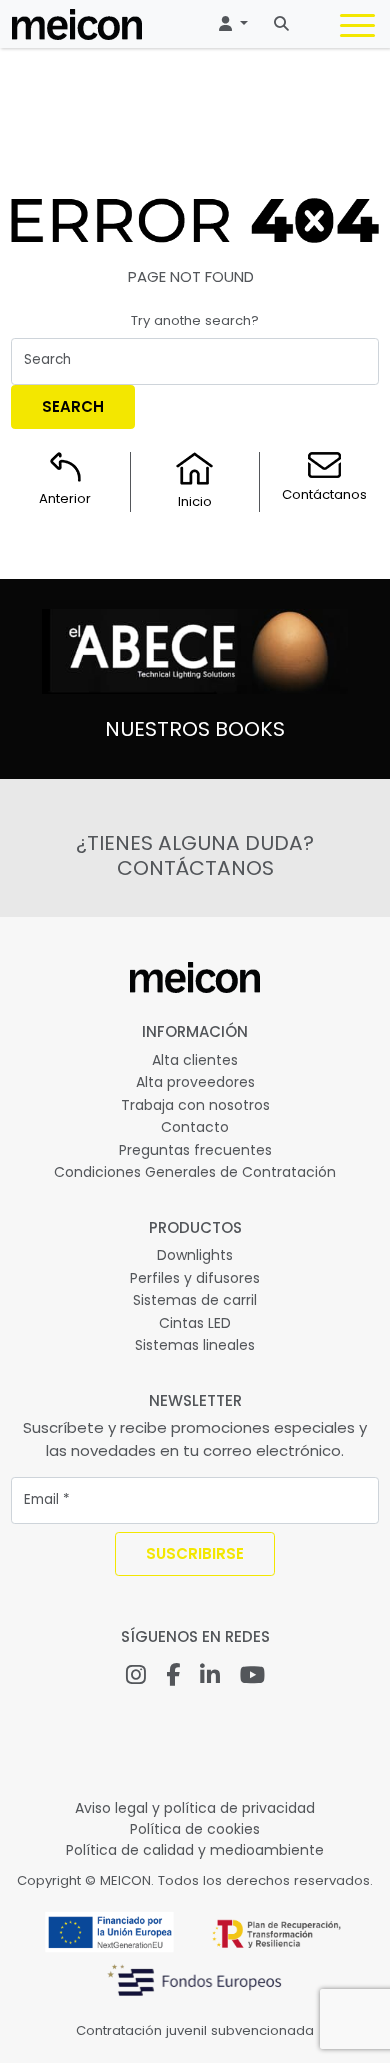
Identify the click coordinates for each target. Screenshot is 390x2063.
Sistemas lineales (195, 1345)
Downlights (195, 1255)
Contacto (195, 1127)
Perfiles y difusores (195, 1278)
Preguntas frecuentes (195, 1150)
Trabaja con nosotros (195, 1105)
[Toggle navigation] (357, 29)
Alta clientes (195, 1060)
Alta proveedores (195, 1082)
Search (73, 406)
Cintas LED (195, 1323)
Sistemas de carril (195, 1300)
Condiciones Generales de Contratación (195, 1172)
